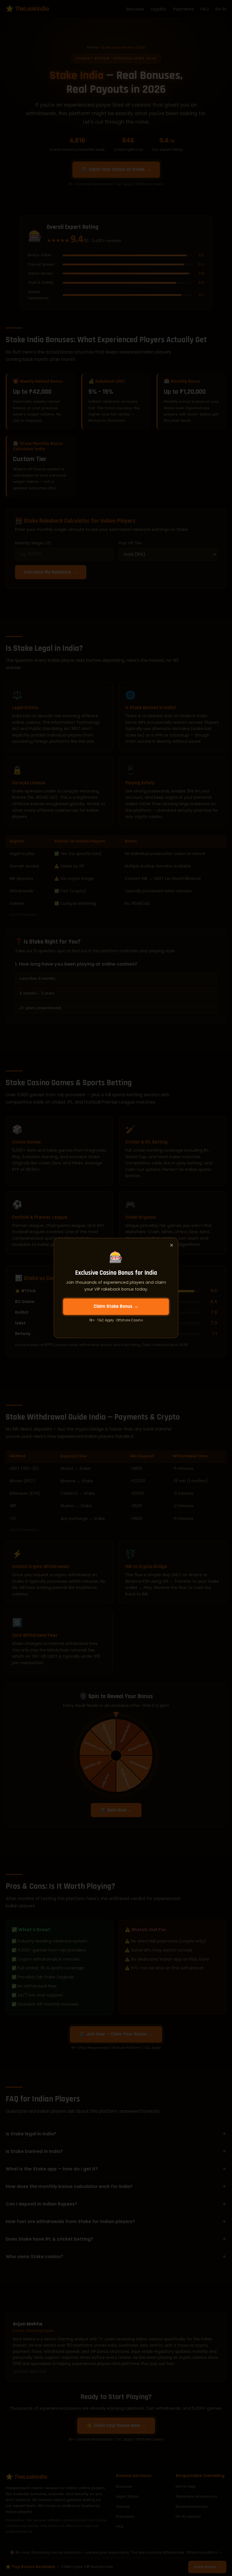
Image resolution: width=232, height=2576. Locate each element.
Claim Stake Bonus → (116, 1306)
